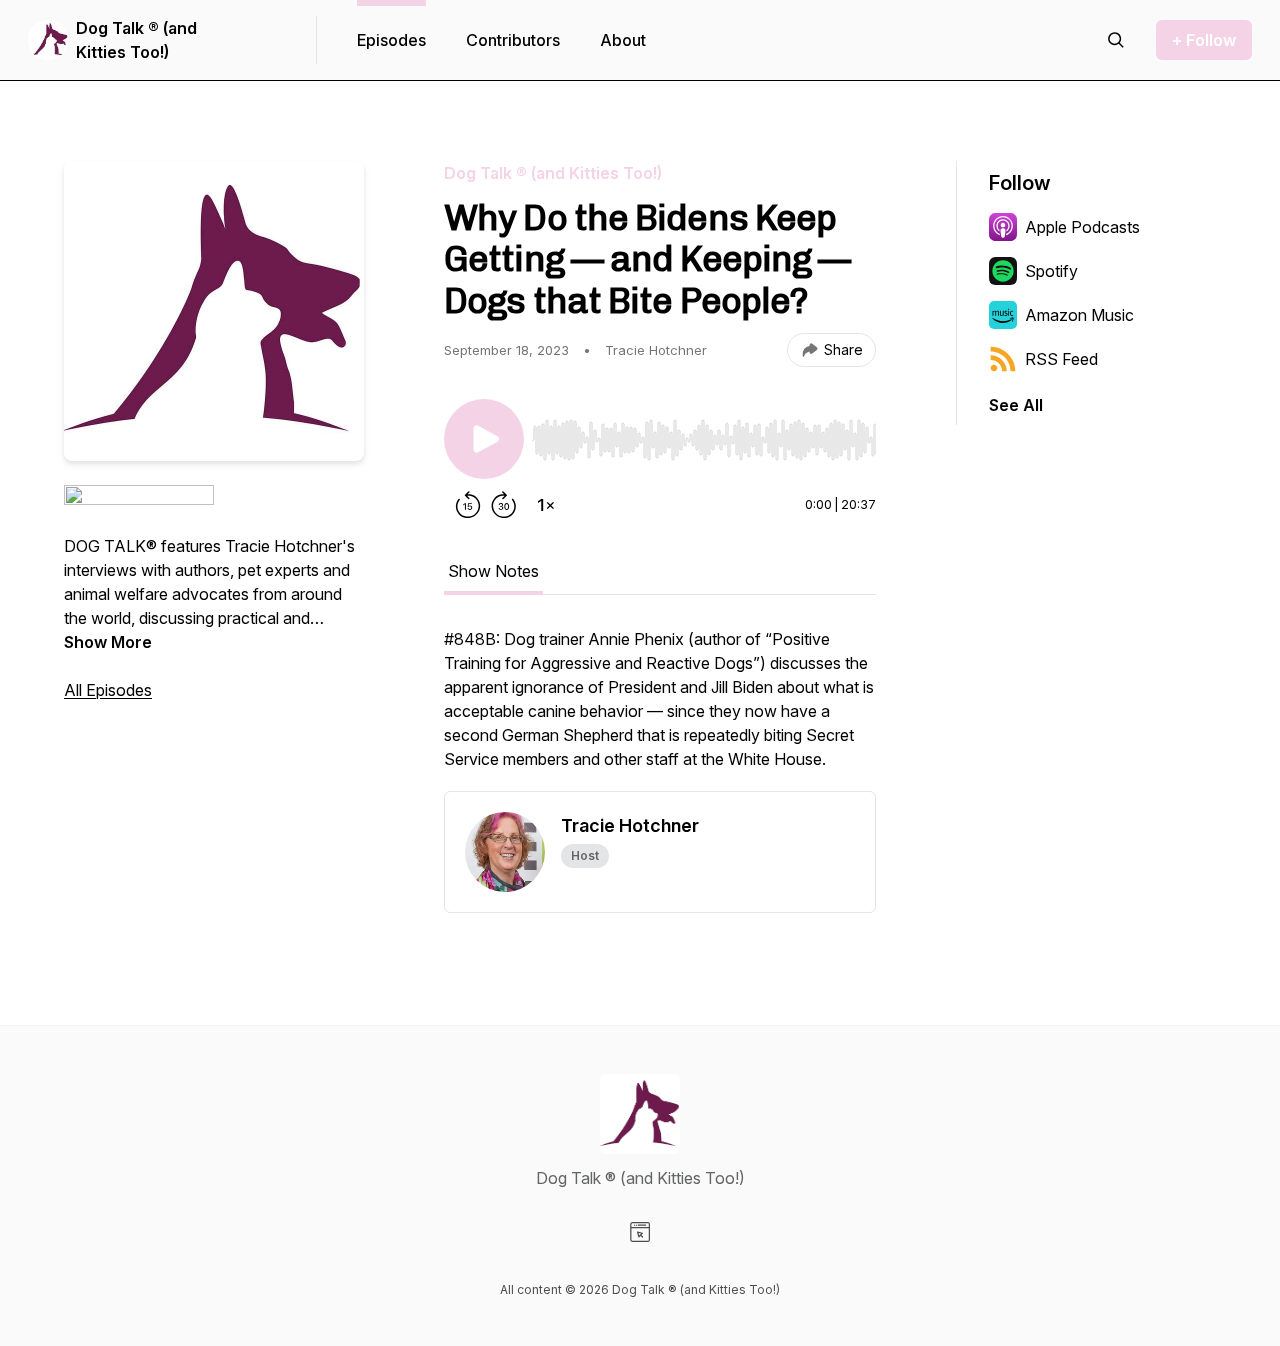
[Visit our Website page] (640, 1232)
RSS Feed (1061, 359)
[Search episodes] (1116, 40)
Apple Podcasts (1082, 227)
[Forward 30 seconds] (504, 505)
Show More (108, 642)
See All (1016, 405)
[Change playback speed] (546, 505)
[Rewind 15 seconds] (468, 505)
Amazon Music (1079, 315)
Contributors (513, 40)
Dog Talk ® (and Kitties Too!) (136, 40)
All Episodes (108, 690)
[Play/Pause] (484, 439)
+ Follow (1204, 40)
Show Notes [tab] (493, 571)
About (623, 40)
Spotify (1051, 271)
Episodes (391, 40)
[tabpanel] (660, 709)
